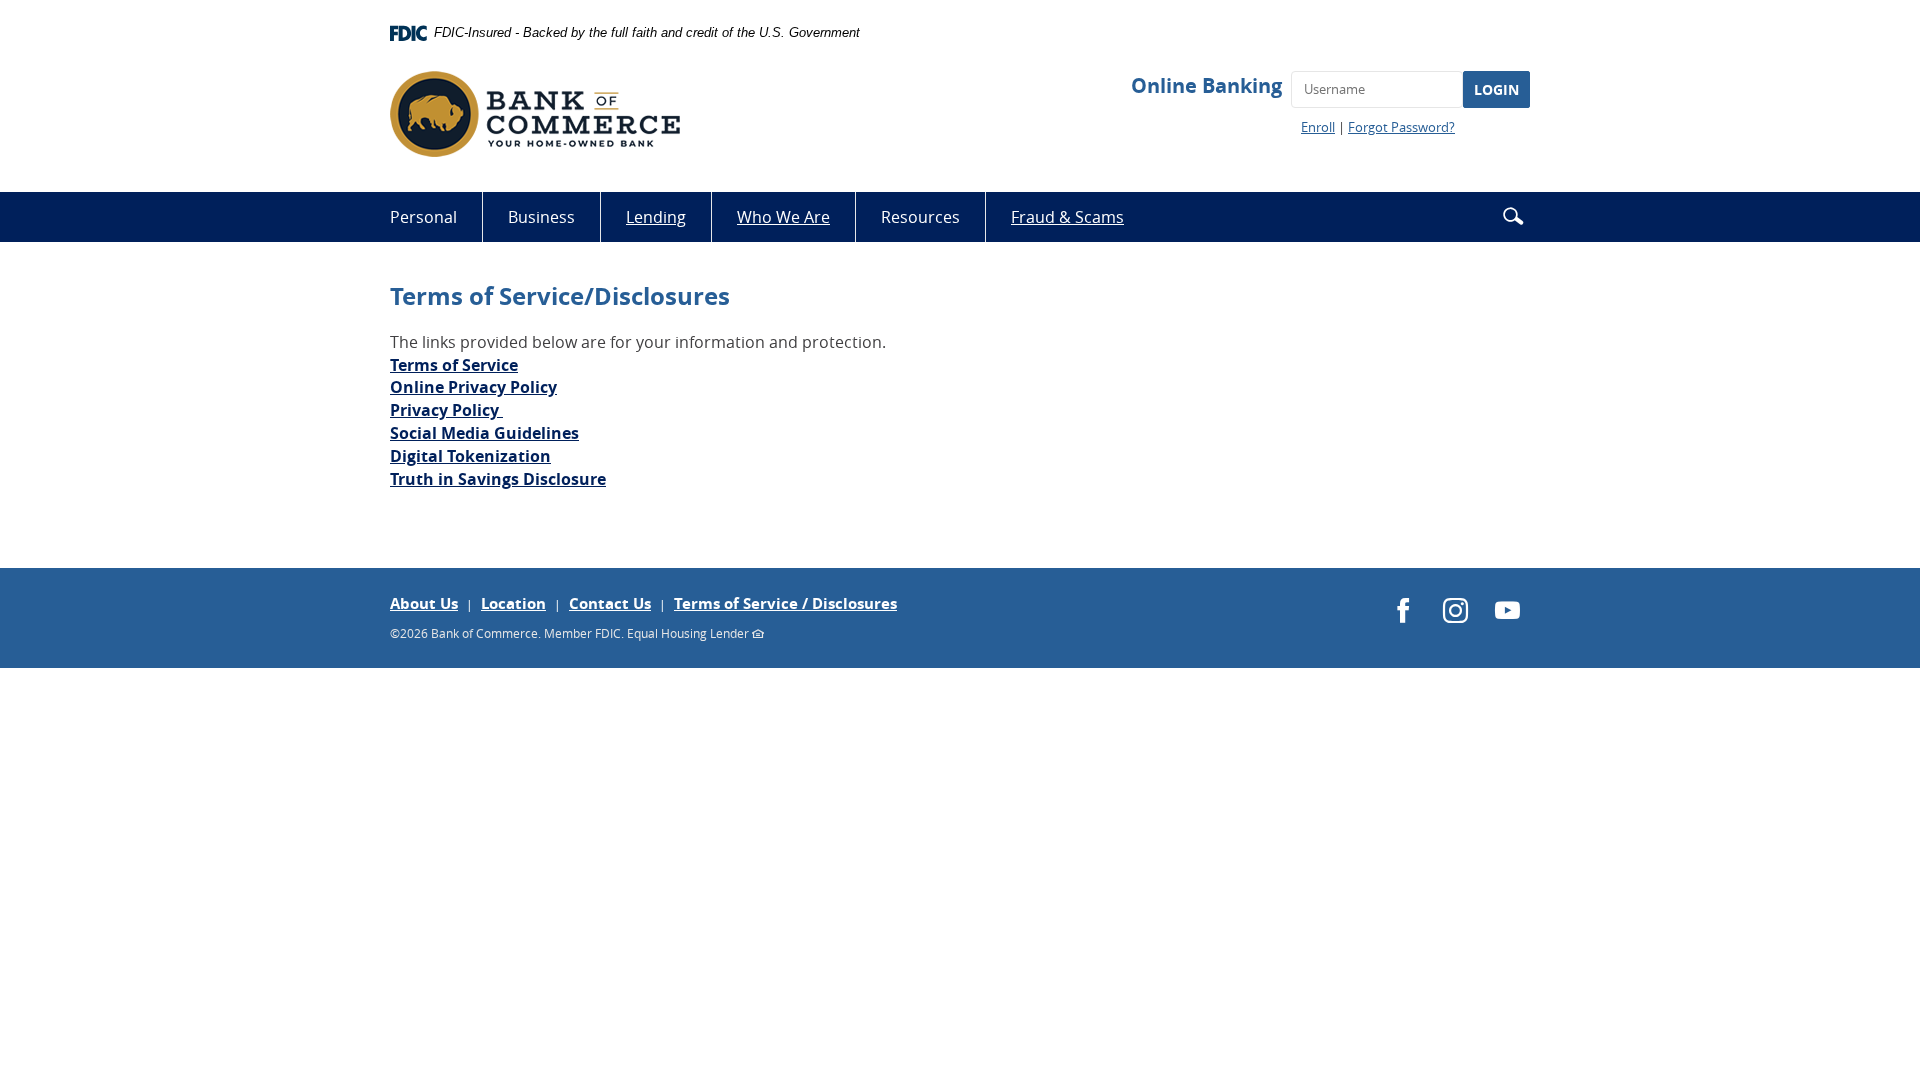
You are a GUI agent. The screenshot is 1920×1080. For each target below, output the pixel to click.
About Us (424, 603)
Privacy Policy (446, 410)
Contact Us (610, 603)
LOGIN (1496, 89)
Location (513, 603)
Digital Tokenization (470, 456)
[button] (1513, 216)
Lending (656, 217)
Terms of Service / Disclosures (785, 603)
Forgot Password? (1401, 127)
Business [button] (541, 217)
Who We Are (783, 217)
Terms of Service (454, 365)
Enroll (1318, 127)
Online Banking (1206, 85)
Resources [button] (920, 217)
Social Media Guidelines (484, 433)
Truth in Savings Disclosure (498, 479)
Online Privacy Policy (473, 387)
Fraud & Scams (1080, 223)
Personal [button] (423, 217)
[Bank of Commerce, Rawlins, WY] (535, 114)
